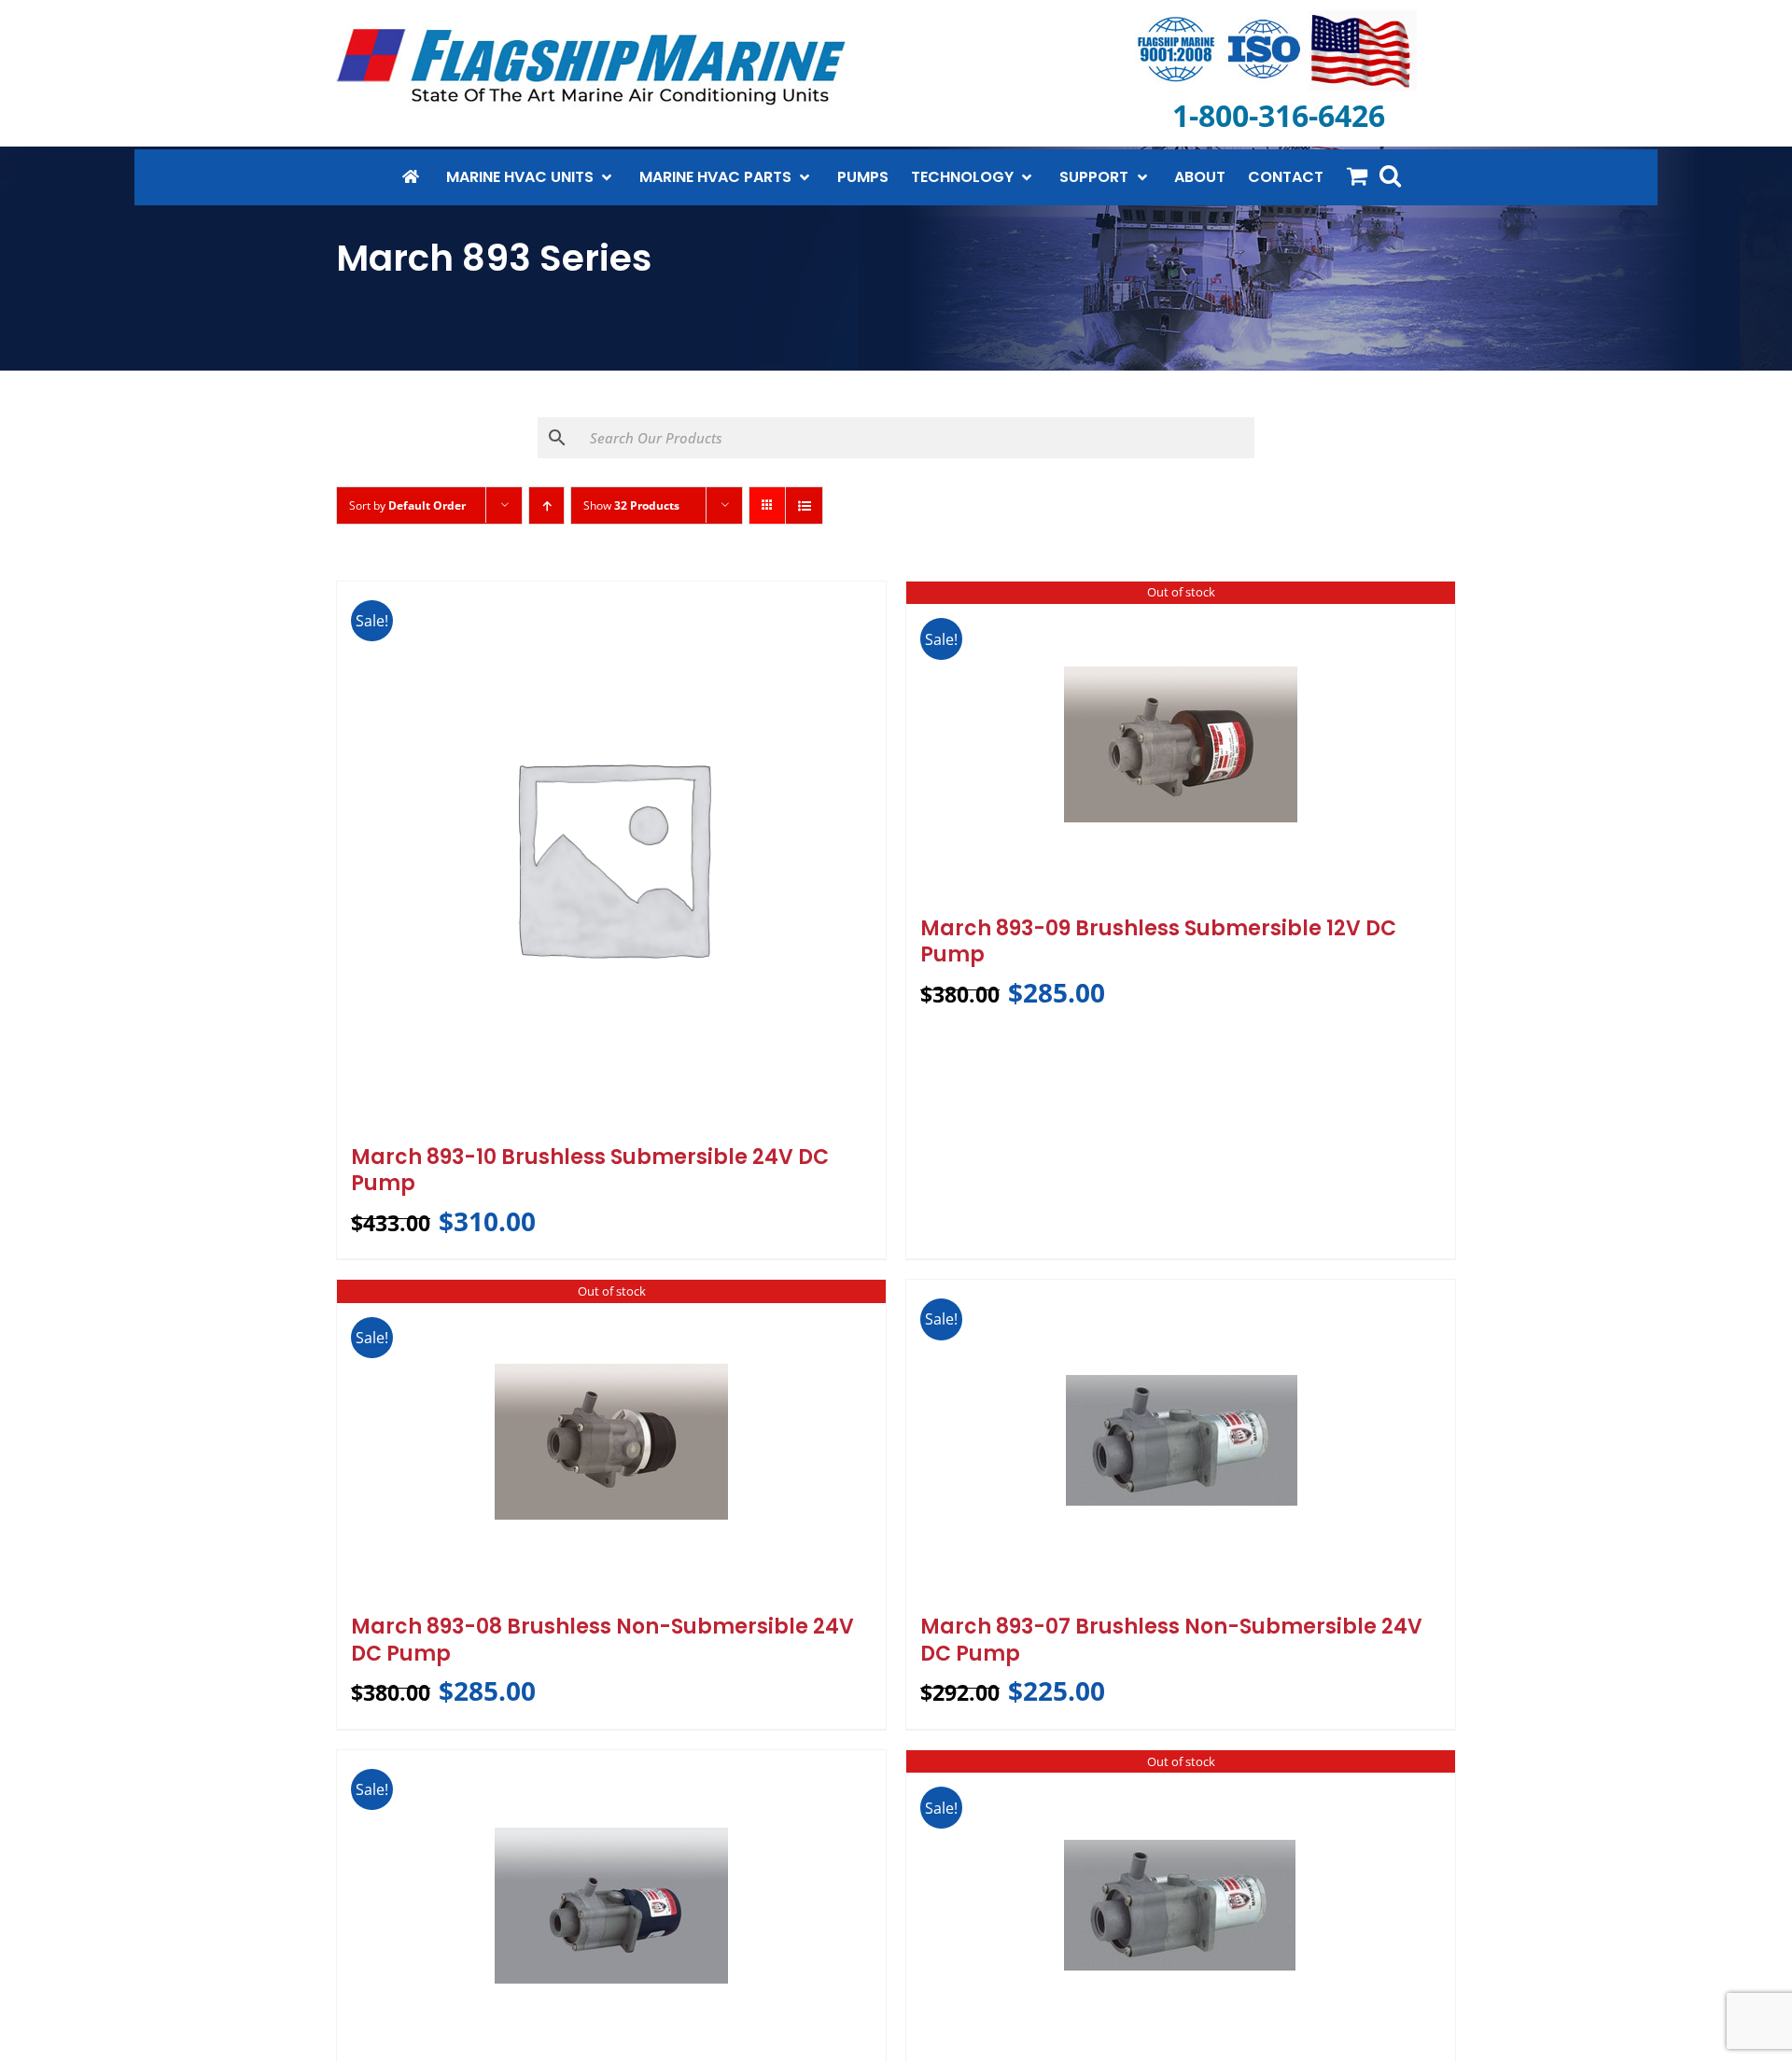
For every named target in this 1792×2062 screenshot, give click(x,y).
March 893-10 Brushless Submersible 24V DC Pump (590, 1171)
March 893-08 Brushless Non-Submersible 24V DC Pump (602, 1640)
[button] (1390, 175)
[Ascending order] (546, 505)
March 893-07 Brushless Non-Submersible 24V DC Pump (1171, 1640)
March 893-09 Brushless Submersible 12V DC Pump (1158, 942)
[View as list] (804, 505)
